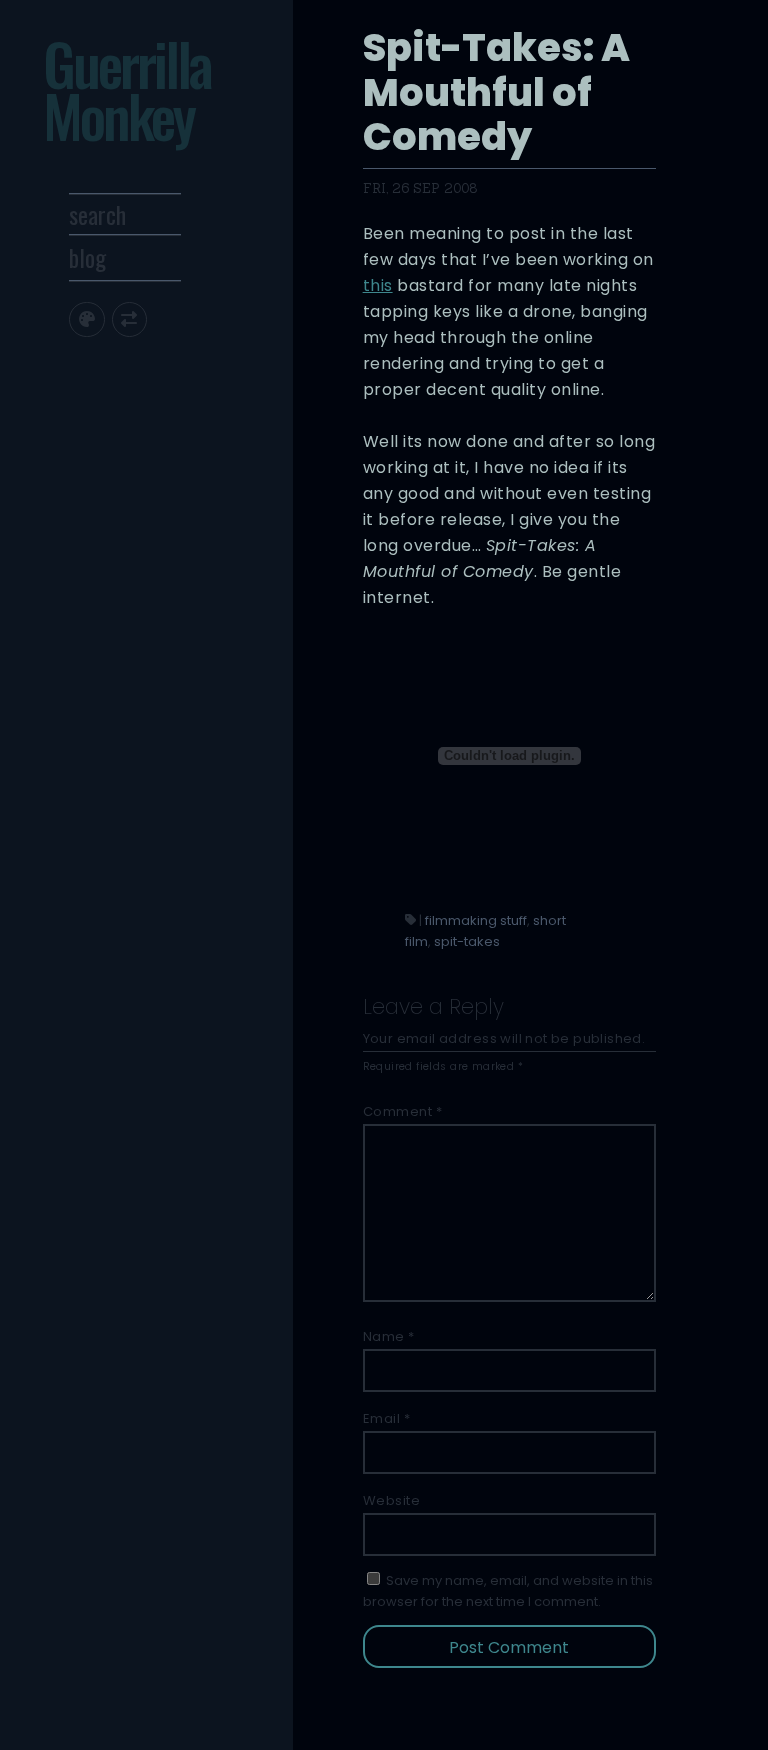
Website (392, 1500)
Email (387, 1418)
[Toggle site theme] (86, 319)
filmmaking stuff (476, 920)
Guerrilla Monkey (127, 89)
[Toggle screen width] (129, 319)
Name (389, 1336)
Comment (403, 1111)
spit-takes (467, 941)
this (378, 285)
